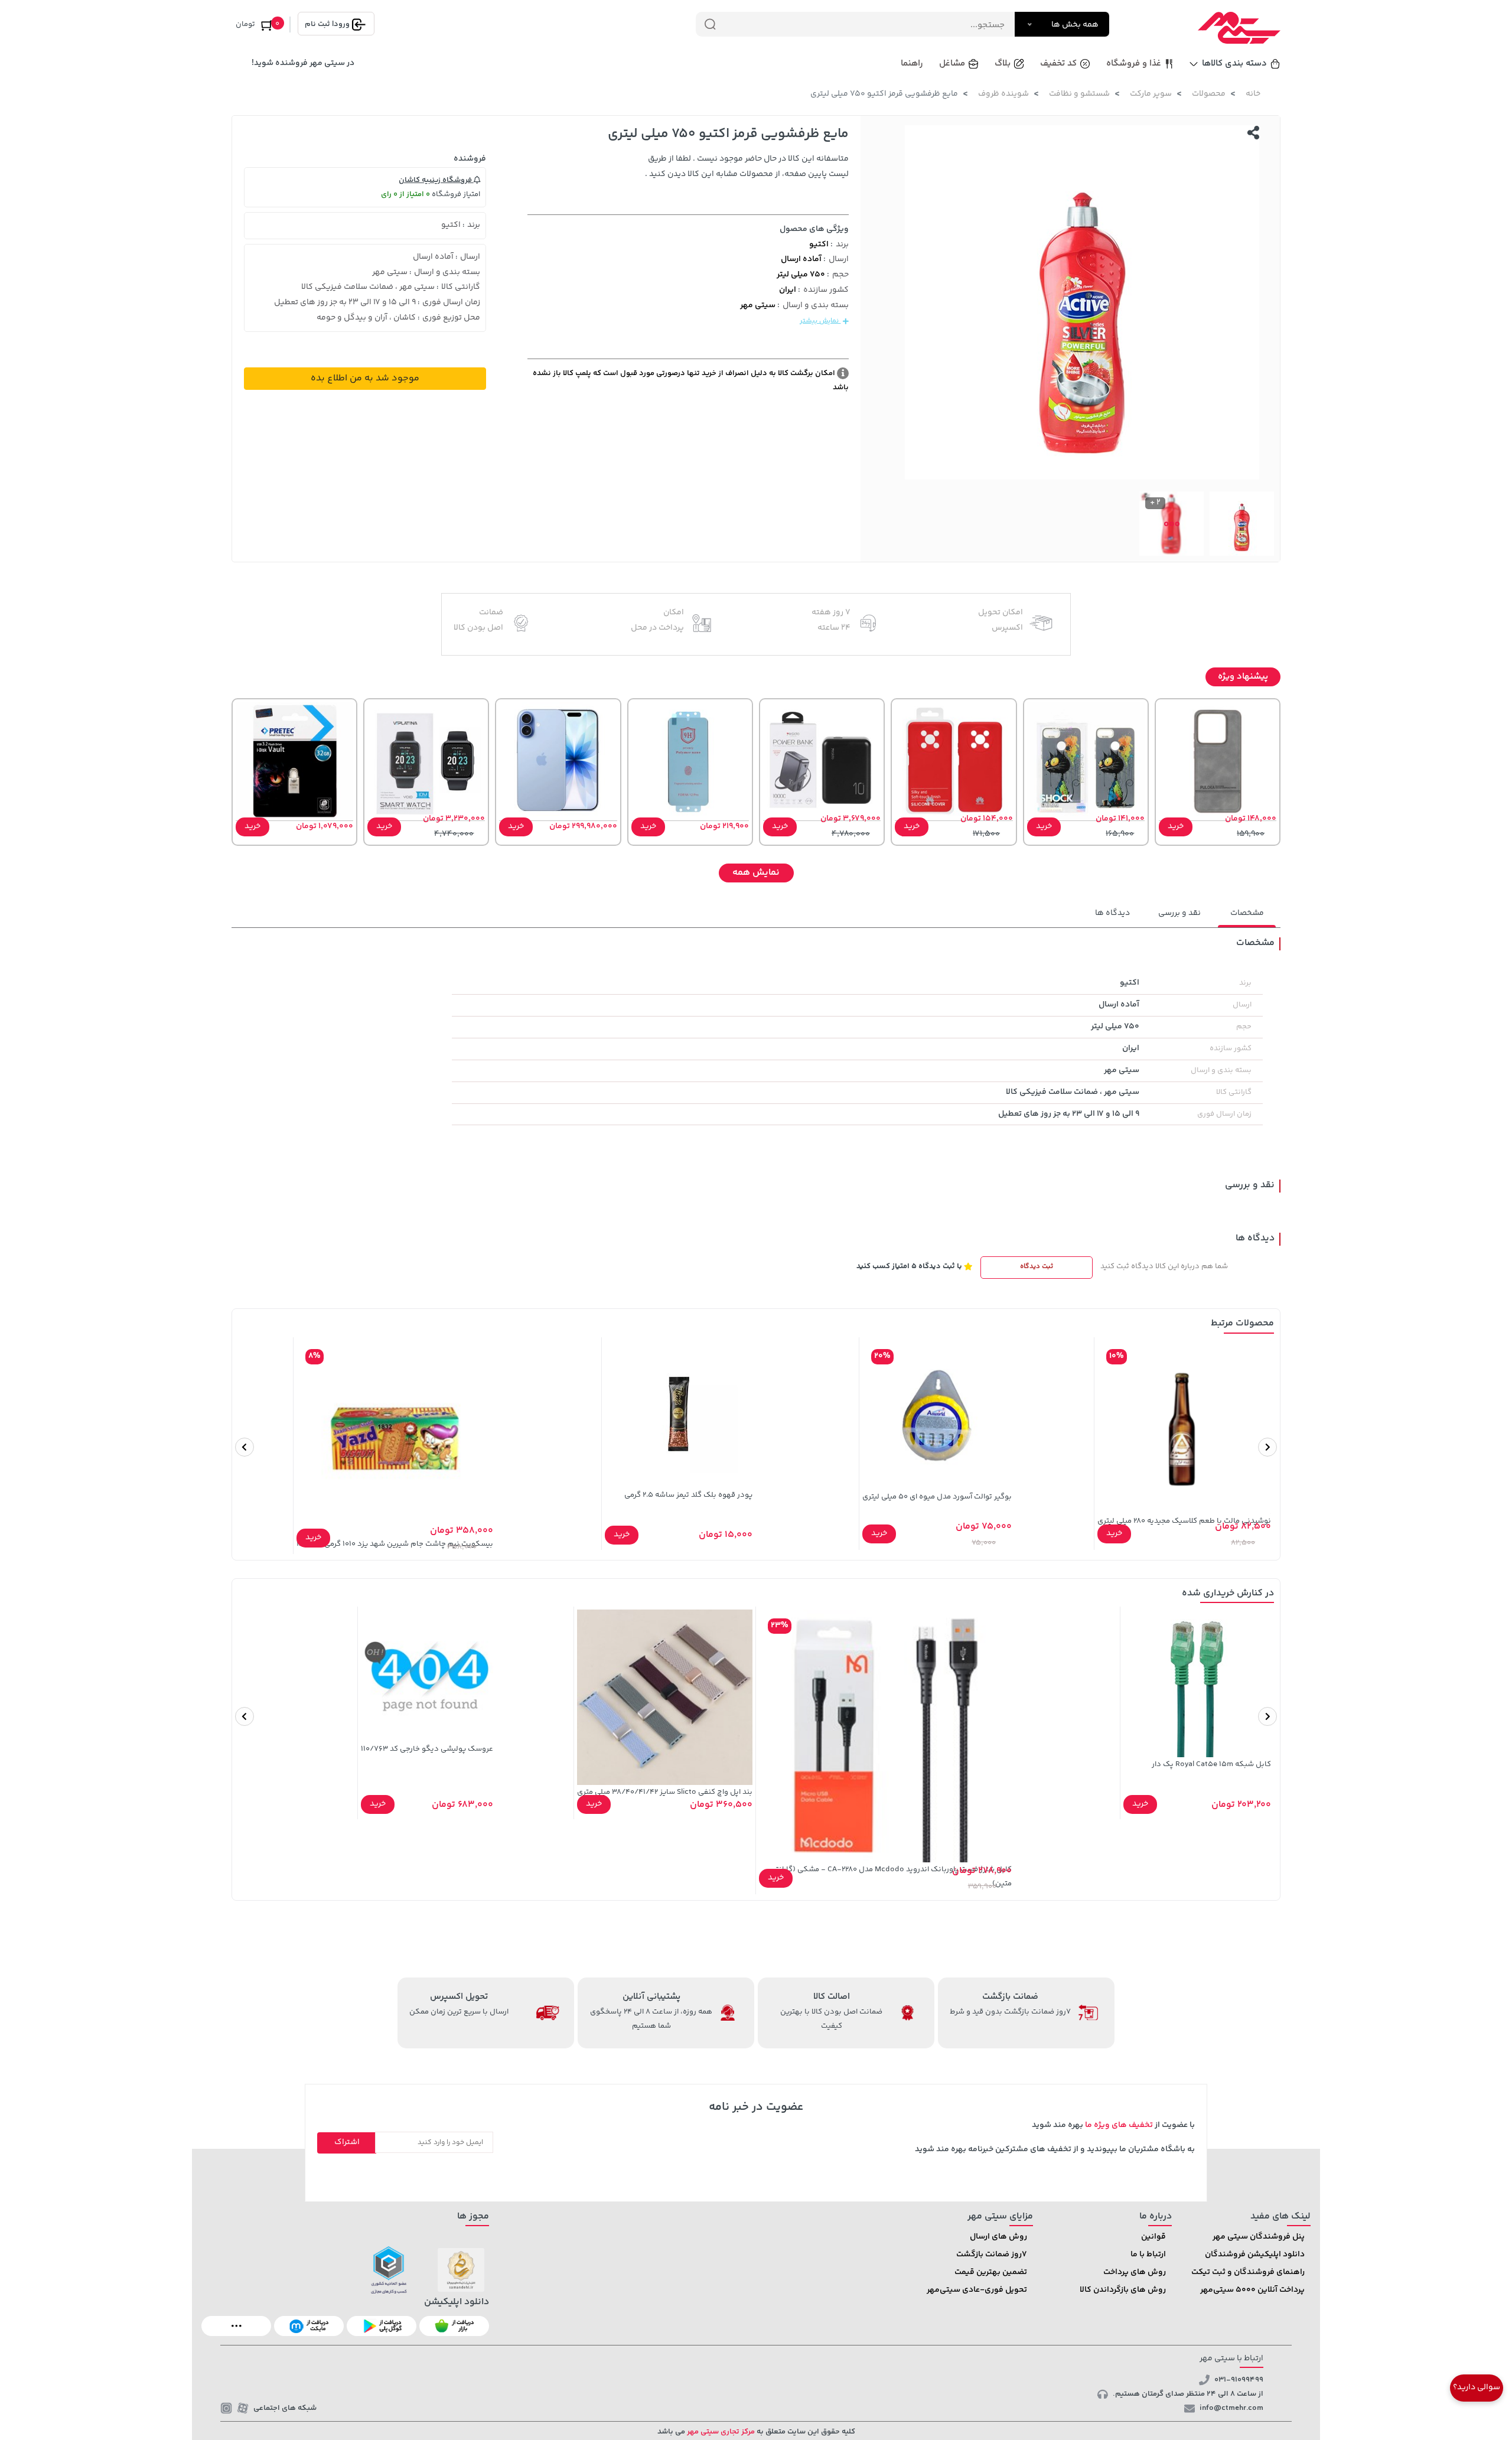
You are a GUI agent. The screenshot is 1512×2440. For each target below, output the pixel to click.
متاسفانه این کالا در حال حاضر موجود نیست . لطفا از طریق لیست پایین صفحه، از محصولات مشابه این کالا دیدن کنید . (747, 167)
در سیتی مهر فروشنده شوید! (303, 63)
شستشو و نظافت (1079, 94)
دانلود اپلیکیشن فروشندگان (1255, 2255)
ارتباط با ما (1148, 2255)
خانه (1253, 94)
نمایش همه (756, 873)
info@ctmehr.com (1231, 2408)
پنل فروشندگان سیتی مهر (1259, 2237)
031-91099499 (1239, 2380)
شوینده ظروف (1003, 94)
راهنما (912, 63)
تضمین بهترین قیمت (991, 2272)
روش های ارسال (998, 2237)
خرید (1176, 826)
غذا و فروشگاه (1134, 63)
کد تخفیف (1058, 63)
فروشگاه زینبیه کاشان (436, 180)
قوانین (1153, 2237)
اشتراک (347, 2142)
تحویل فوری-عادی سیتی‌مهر (977, 2290)
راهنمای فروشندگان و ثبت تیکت (1248, 2272)
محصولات (1209, 94)
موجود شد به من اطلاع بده (365, 378)
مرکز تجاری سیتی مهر (720, 2432)
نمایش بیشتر (820, 321)
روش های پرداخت (1135, 2272)
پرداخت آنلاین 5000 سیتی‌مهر (1252, 2290)
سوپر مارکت (1151, 94)
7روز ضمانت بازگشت (992, 2255)
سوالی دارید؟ (1477, 2387)
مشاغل (952, 63)
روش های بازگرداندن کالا (1123, 2290)
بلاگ (1003, 63)
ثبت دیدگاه (1037, 1267)
